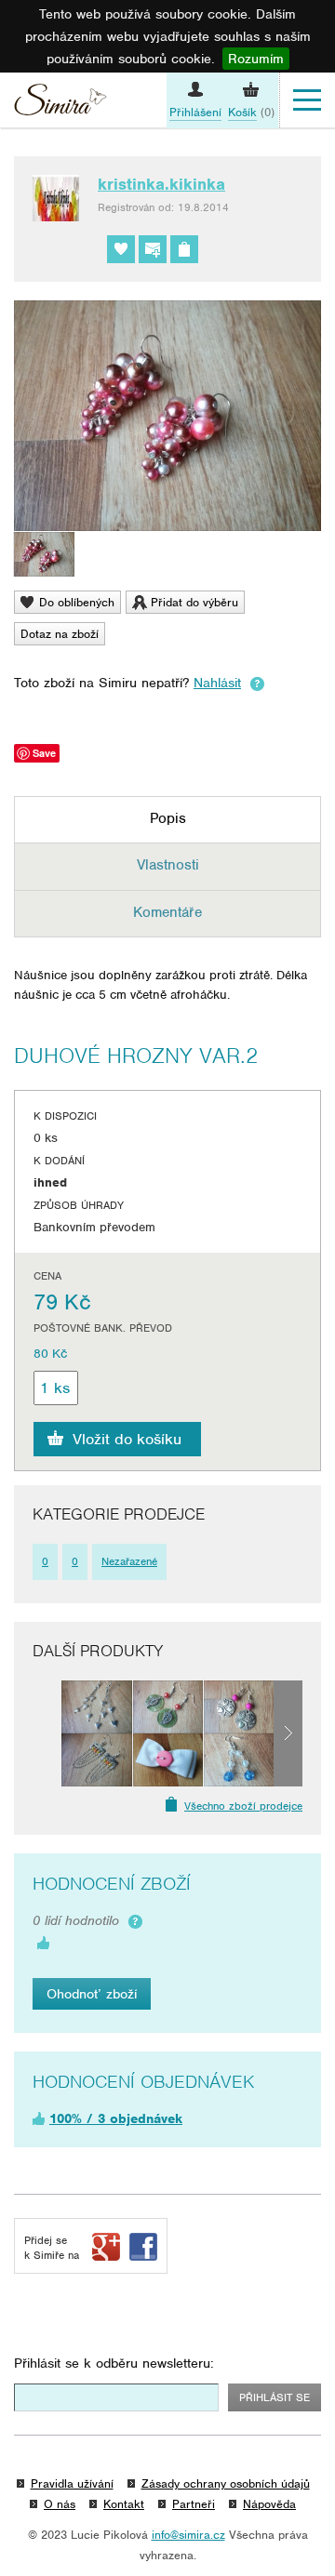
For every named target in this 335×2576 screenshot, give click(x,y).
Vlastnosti (168, 865)
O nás (60, 2504)
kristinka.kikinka (161, 184)
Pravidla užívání (72, 2483)
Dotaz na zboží (60, 634)
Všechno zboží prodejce (243, 1806)
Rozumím (256, 59)
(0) (251, 112)
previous (47, 1733)
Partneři (194, 2504)
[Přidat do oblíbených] (121, 249)
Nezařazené (129, 1561)
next (288, 1733)
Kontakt (124, 2504)
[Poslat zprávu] (153, 249)
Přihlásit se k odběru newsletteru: (114, 2363)
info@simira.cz (188, 2535)
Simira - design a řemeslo (60, 102)
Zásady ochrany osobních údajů (226, 2483)
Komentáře (167, 912)
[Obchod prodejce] (184, 249)
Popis (168, 818)
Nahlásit (217, 683)
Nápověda (269, 2504)
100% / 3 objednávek (116, 2118)
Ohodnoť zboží (92, 1994)
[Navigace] (307, 100)
